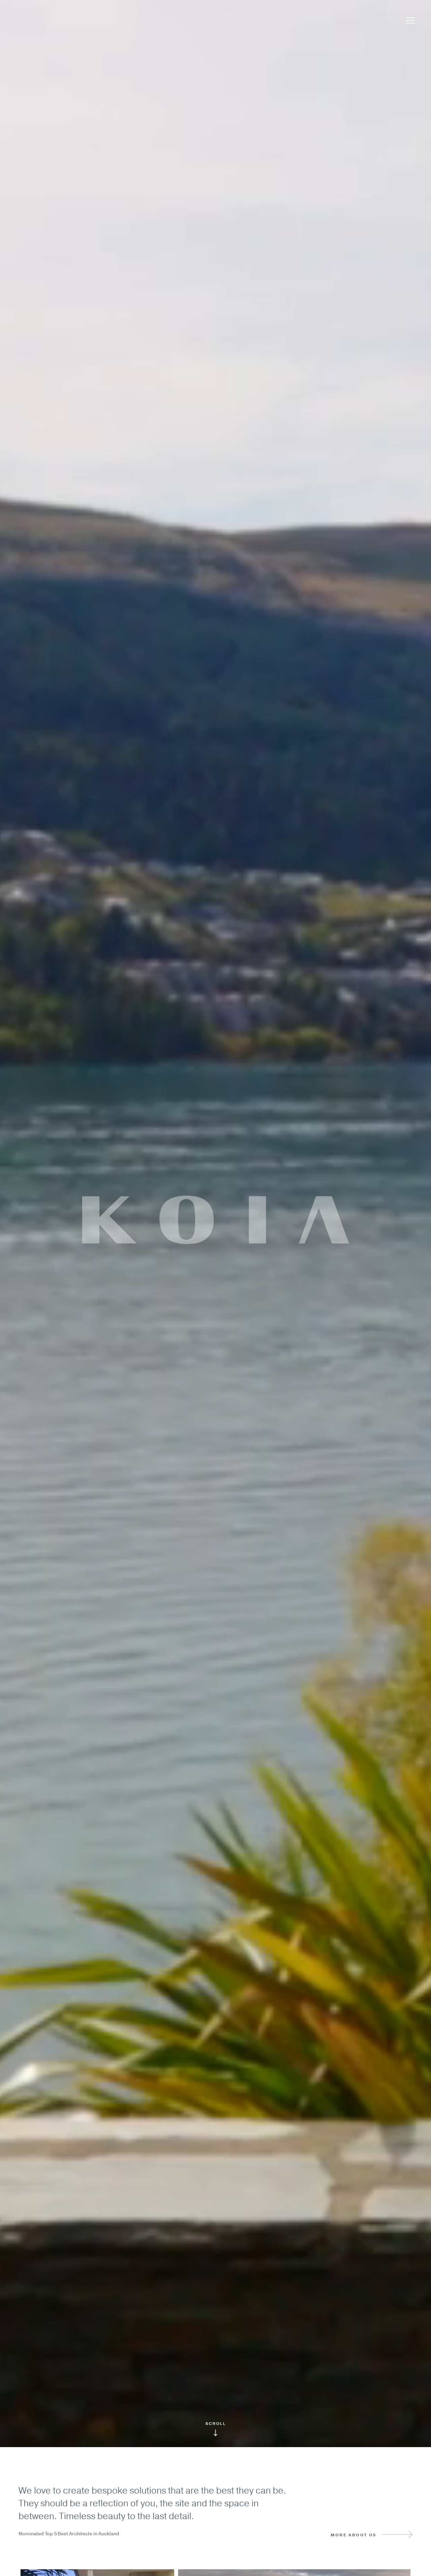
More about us (354, 2535)
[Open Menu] (410, 21)
